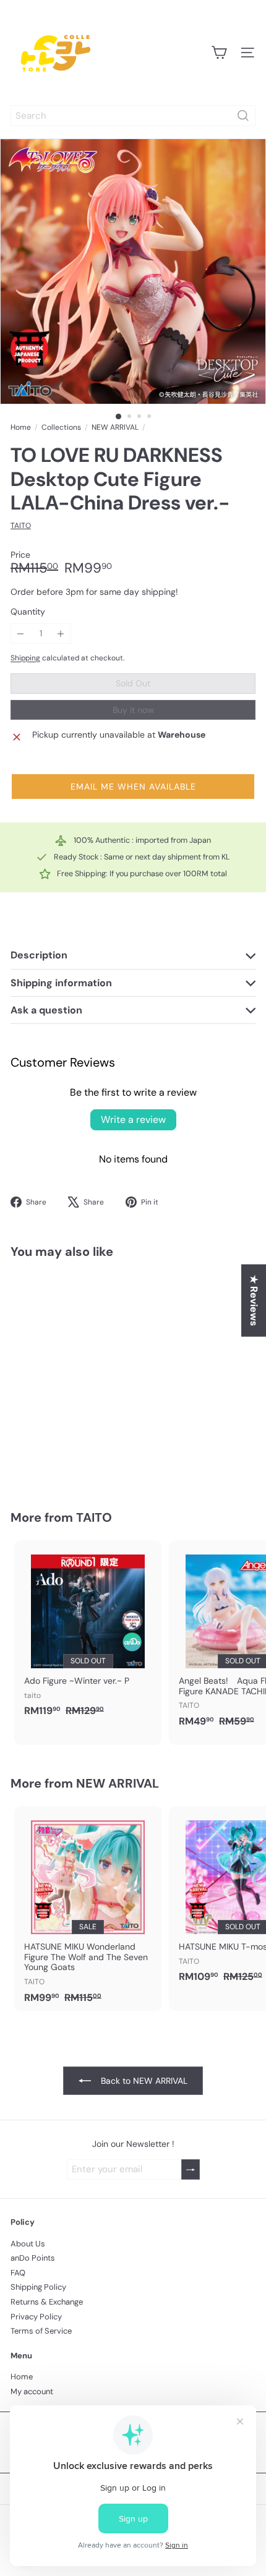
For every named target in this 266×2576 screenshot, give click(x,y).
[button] (133, 787)
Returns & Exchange (47, 2302)
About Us (28, 2244)
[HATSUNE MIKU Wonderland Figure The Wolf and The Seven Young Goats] (88, 1909)
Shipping (25, 658)
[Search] (243, 116)
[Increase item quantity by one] (61, 633)
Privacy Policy (36, 2317)
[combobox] (133, 116)
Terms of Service (41, 2331)
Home (21, 427)
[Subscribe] (191, 2169)
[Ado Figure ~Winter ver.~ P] (88, 1632)
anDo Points (33, 2258)
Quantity (28, 612)
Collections (61, 427)
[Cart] (219, 53)
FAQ (18, 2273)
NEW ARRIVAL (115, 427)
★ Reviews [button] (254, 1301)
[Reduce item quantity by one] (21, 633)
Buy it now (133, 710)
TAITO (94, 1517)
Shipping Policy (38, 2287)
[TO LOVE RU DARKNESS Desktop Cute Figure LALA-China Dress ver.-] (88, 1377)
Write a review (133, 1120)
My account (32, 2391)
